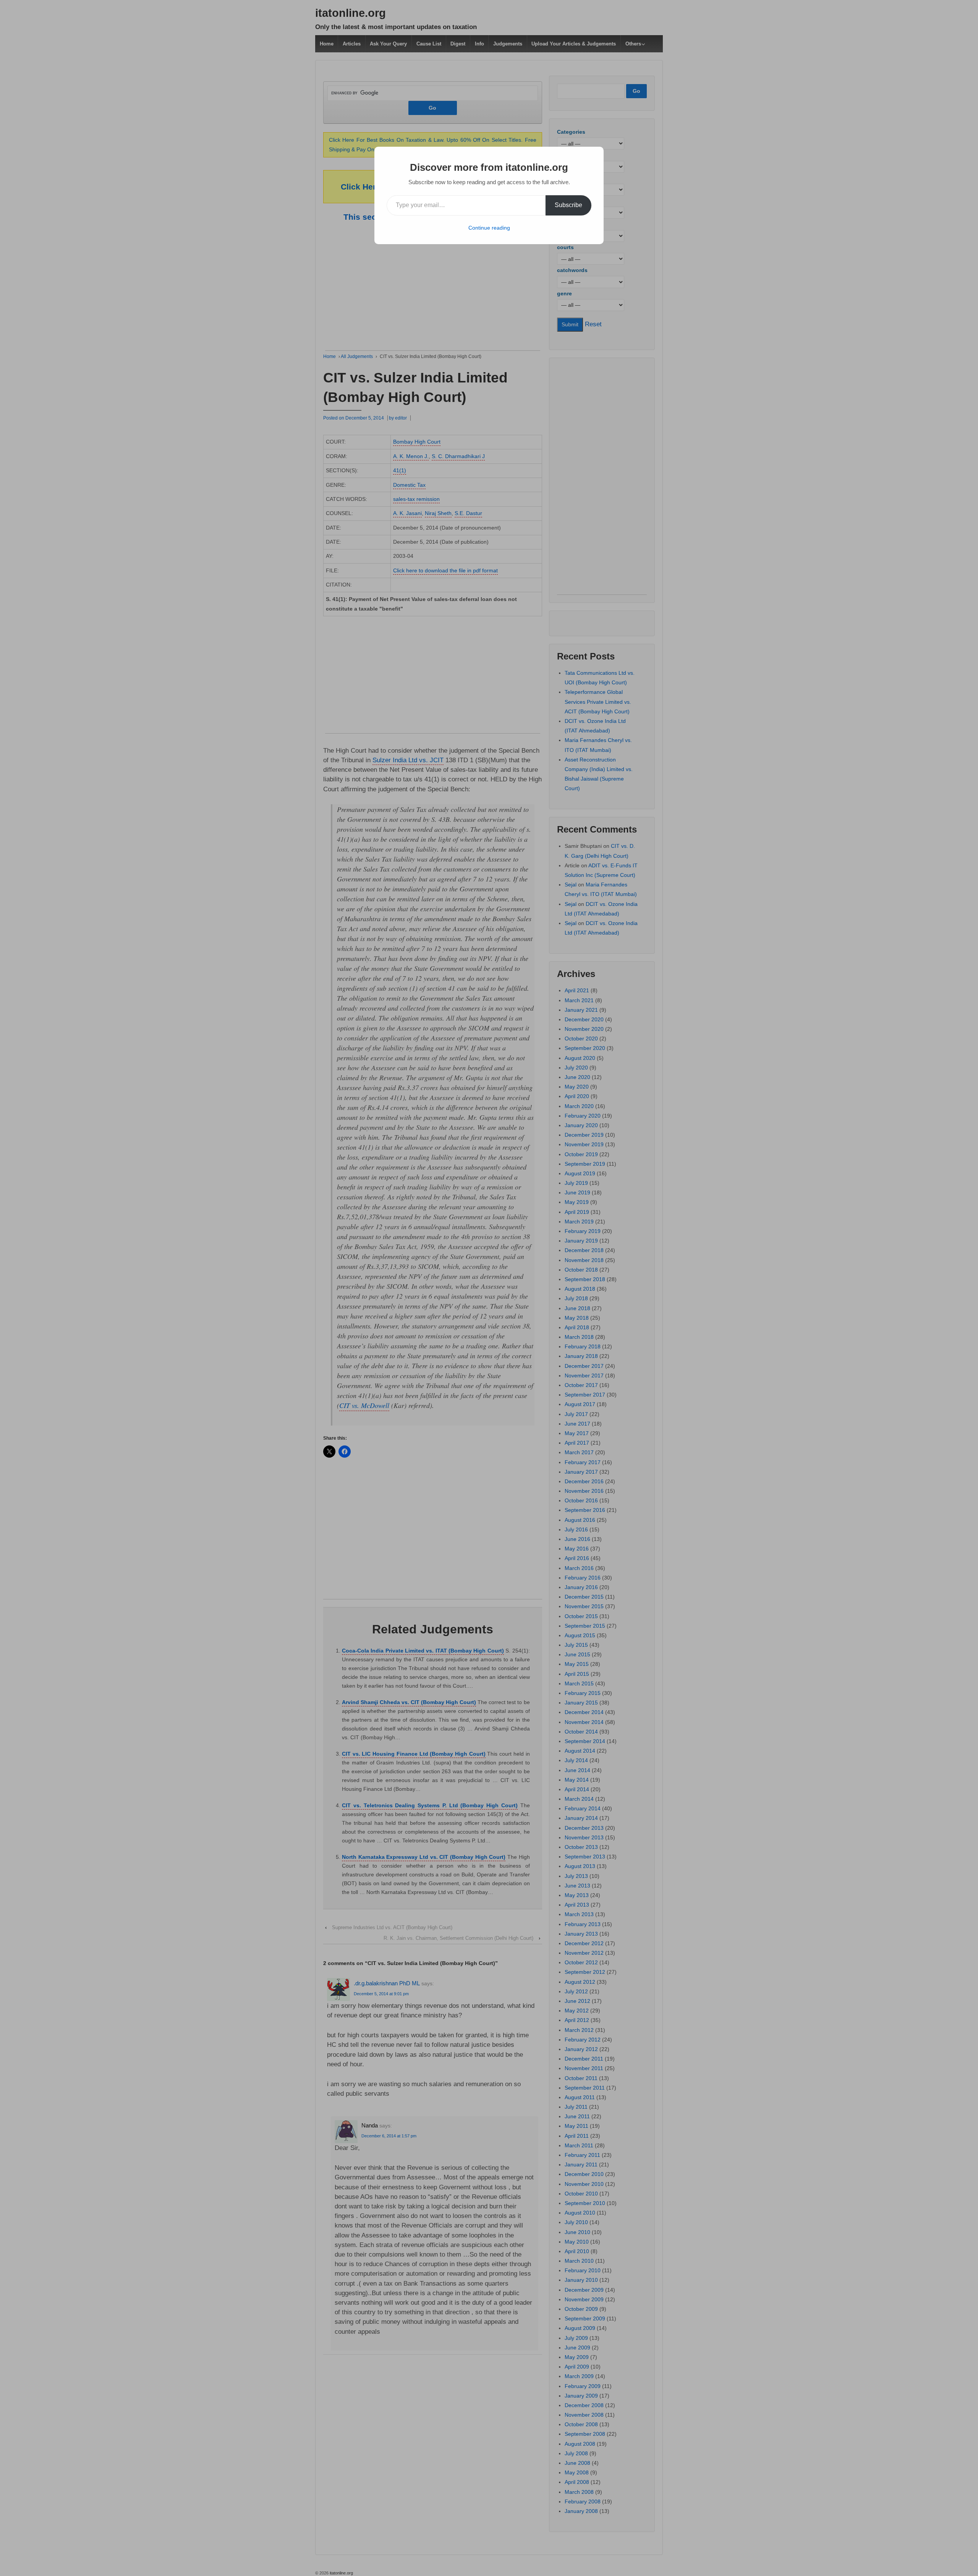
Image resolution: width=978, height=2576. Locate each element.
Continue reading (489, 228)
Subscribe (568, 205)
